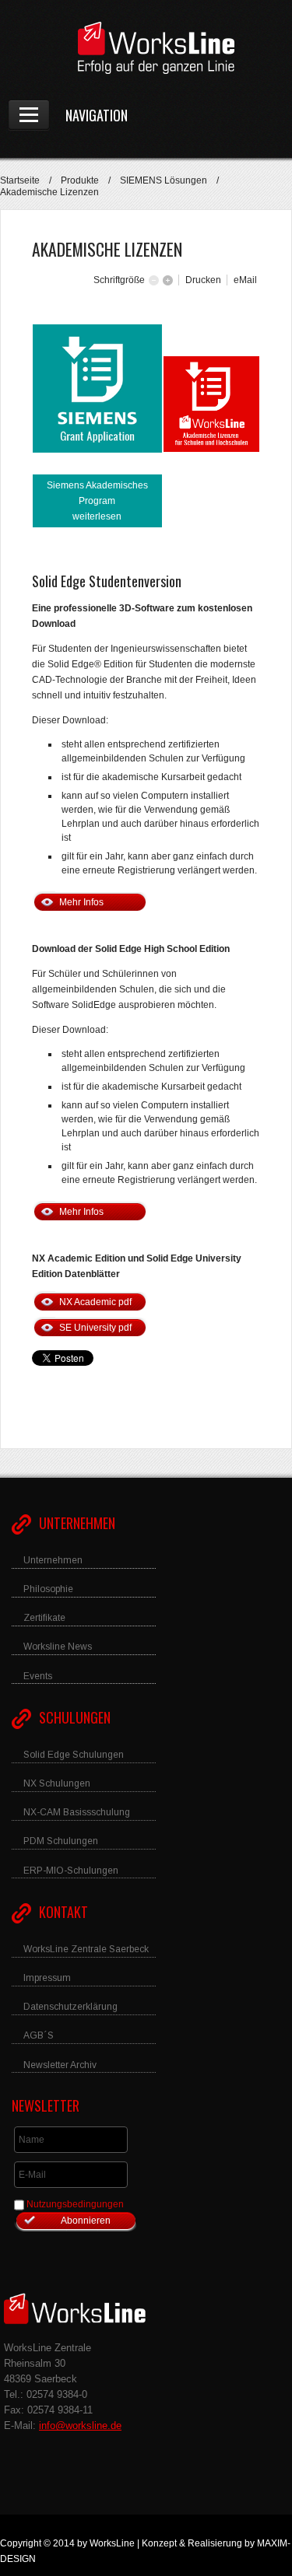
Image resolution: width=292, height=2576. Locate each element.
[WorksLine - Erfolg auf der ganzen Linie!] (146, 48)
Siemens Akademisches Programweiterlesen (97, 501)
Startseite (20, 180)
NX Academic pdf (95, 1302)
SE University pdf (95, 1328)
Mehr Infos (81, 902)
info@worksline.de (80, 2425)
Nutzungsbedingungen (75, 2204)
